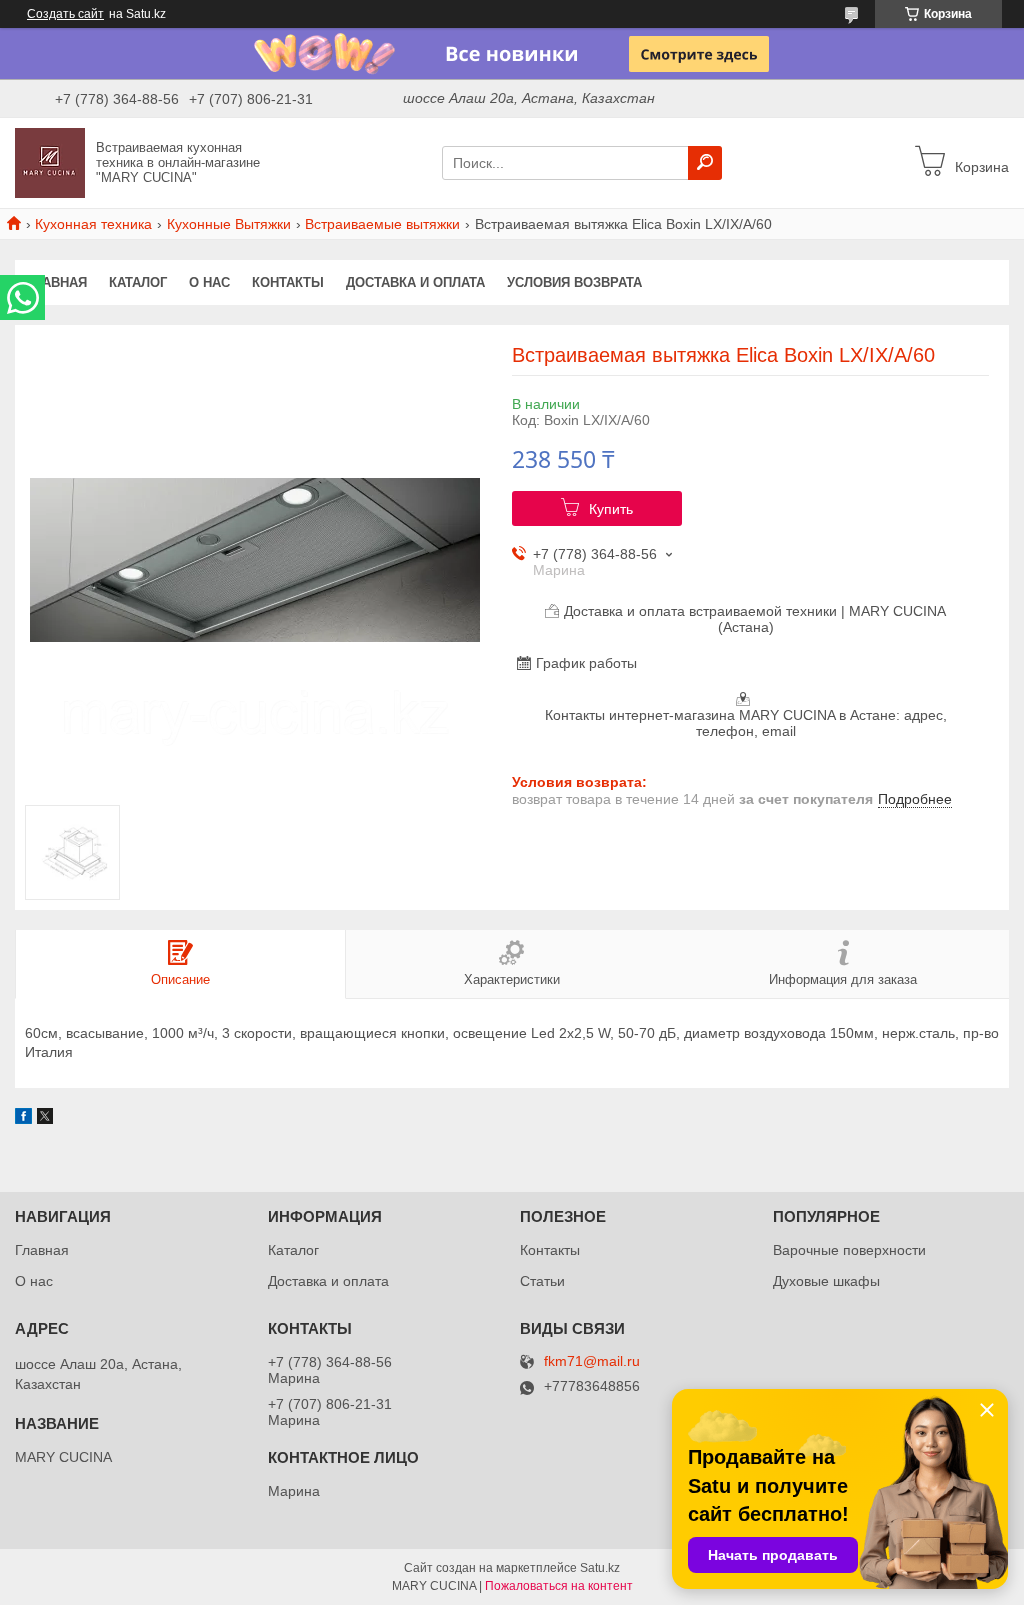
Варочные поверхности (849, 1250)
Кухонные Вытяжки (229, 224)
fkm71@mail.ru (592, 1361)
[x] (45, 1119)
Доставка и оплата (415, 282)
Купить (611, 509)
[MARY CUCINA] (50, 162)
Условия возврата (574, 282)
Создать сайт (65, 14)
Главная (56, 282)
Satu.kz (600, 1568)
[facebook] (23, 1119)
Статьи (542, 1281)
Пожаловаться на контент (559, 1586)
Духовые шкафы (826, 1281)
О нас (209, 282)
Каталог (138, 282)
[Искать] (705, 163)
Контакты (288, 282)
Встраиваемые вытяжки (382, 224)
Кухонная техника (93, 224)
